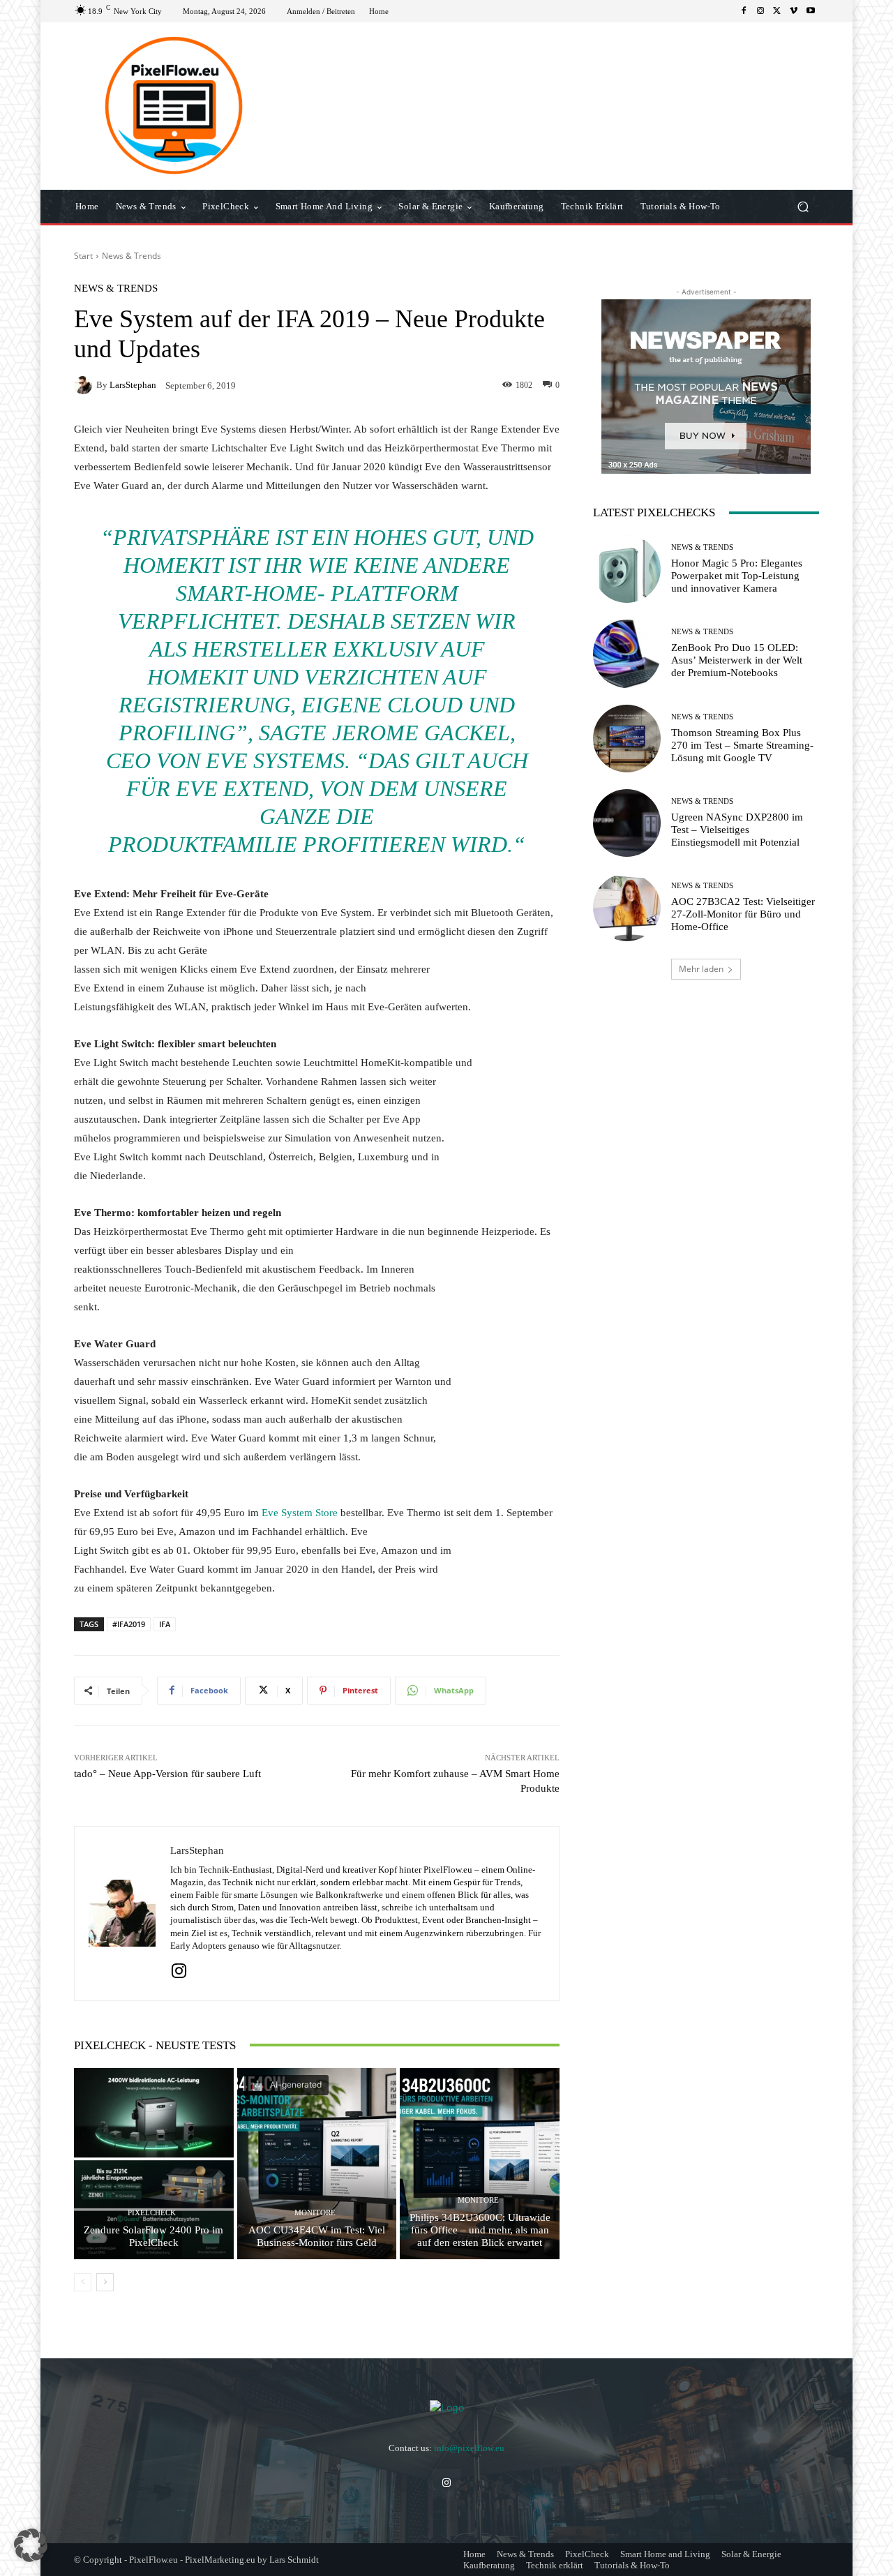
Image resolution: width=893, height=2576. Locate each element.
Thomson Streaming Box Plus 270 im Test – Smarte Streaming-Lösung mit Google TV (742, 745)
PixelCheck (152, 2213)
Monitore (315, 2213)
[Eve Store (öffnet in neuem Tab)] (314, 1513)
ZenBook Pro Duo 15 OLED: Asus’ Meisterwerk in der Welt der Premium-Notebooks (737, 660)
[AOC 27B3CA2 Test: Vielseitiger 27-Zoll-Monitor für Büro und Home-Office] (627, 907)
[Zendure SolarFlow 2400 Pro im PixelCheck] (154, 2164)
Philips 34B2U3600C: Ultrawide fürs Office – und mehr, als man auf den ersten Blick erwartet (480, 2230)
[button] (803, 207)
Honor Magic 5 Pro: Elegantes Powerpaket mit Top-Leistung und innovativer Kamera (737, 576)
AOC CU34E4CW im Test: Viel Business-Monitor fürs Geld (317, 2236)
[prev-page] (83, 2282)
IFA (165, 1624)
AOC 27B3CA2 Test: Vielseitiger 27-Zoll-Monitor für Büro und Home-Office (743, 914)
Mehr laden (701, 969)
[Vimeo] (794, 11)
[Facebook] (744, 11)
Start (83, 256)
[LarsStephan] (85, 385)
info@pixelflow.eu (469, 2448)
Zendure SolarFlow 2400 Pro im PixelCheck (153, 2236)
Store (327, 1513)
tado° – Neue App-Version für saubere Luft (167, 1774)
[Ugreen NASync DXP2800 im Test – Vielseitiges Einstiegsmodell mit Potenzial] (627, 823)
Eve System (287, 1513)
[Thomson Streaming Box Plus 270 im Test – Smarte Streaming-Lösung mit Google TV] (627, 739)
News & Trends (132, 256)
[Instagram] (760, 11)
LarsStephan (133, 385)
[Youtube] (811, 11)
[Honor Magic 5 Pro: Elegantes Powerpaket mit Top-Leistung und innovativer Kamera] (627, 569)
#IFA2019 (129, 1624)
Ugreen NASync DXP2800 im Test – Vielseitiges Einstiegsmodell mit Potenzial (737, 830)
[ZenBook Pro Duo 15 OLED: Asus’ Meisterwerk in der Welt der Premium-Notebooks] (627, 653)
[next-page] (105, 2282)
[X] (777, 11)
